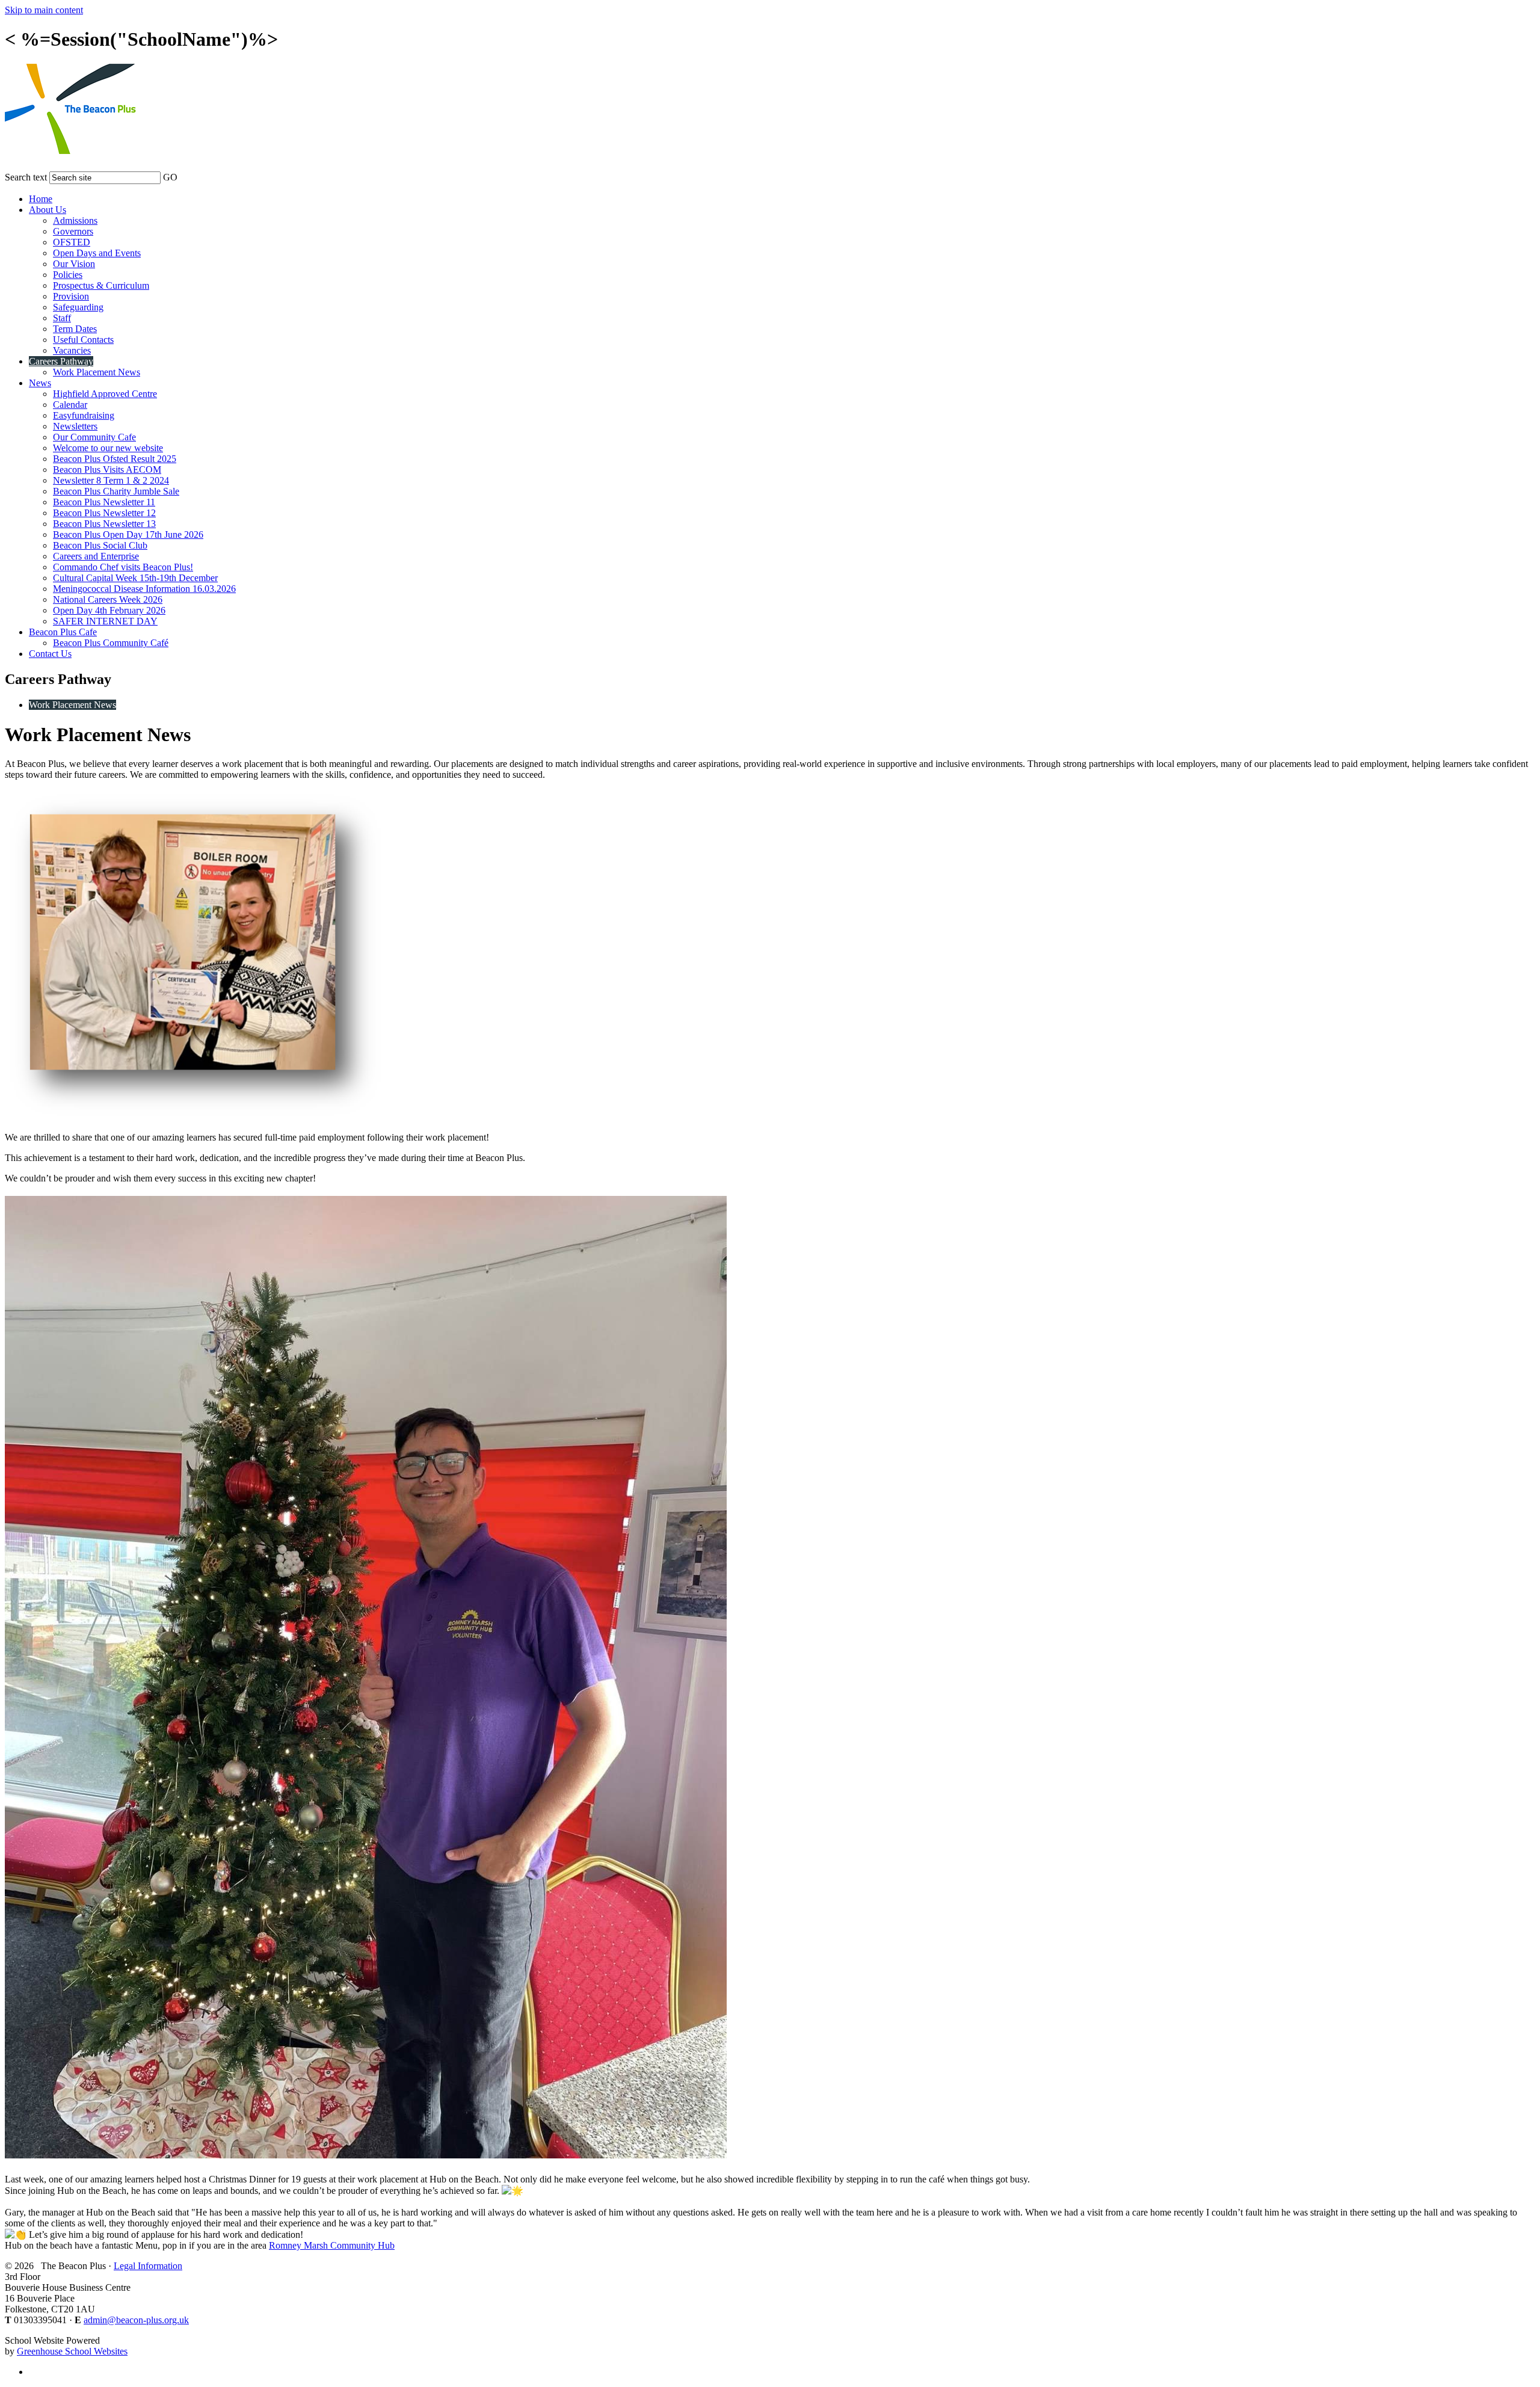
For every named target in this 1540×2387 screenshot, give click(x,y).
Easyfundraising (84, 415)
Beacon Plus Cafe (63, 632)
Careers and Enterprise (96, 556)
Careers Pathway (61, 361)
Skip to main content (44, 10)
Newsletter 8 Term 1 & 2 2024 (111, 480)
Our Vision (74, 264)
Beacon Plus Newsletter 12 (104, 513)
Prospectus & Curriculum (101, 285)
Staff (62, 318)
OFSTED (72, 242)
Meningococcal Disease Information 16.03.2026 (144, 589)
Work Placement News (97, 372)
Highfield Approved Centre (105, 394)
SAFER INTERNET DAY (105, 621)
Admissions (75, 220)
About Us (48, 210)
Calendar (70, 405)
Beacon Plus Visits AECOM (107, 470)
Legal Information (148, 2266)
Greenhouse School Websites (72, 2351)
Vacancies (72, 350)
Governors (73, 231)
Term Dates (75, 329)
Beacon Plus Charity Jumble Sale (116, 491)
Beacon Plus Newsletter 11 (104, 502)
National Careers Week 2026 (108, 599)
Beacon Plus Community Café (111, 643)
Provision (71, 296)
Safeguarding (78, 307)
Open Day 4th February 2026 (109, 610)
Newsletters (75, 426)
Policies (68, 275)
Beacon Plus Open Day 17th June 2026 (128, 534)
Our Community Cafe (94, 437)
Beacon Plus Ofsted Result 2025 (115, 459)
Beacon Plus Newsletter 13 (104, 524)
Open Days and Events (97, 253)
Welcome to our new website (108, 448)
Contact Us (50, 654)
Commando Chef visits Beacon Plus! (123, 567)
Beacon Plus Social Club (100, 545)
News (40, 383)
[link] (332, 2245)
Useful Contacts (83, 340)
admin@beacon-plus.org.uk (136, 2320)
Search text (26, 177)
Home (41, 199)
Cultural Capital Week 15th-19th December (135, 578)
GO (170, 177)
